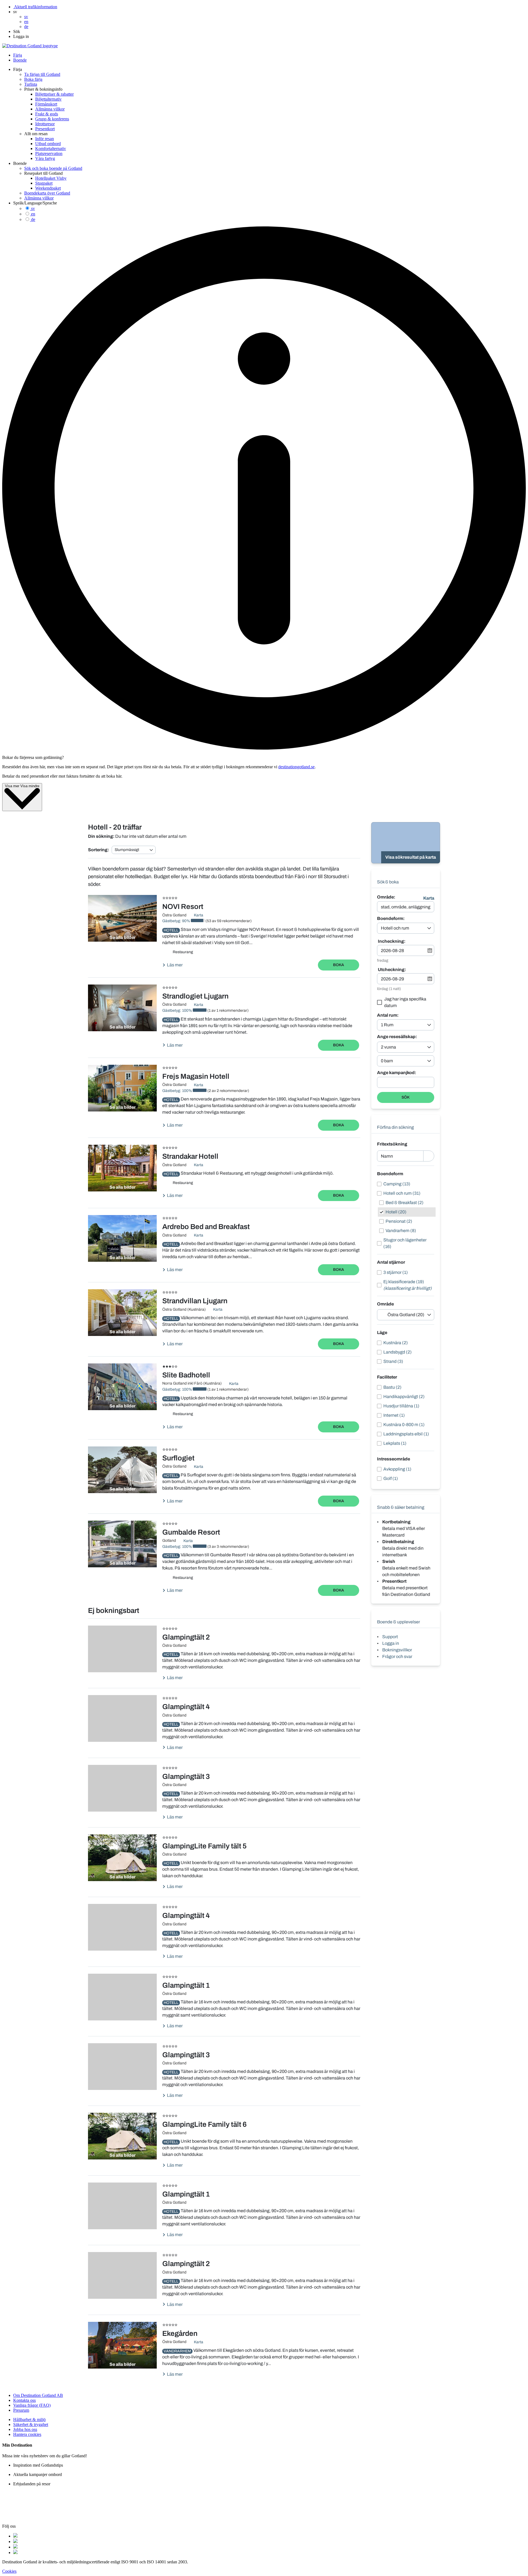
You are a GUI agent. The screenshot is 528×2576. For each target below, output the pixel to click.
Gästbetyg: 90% (177, 921)
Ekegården (180, 2333)
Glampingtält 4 (186, 1707)
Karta (429, 898)
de (33, 219)
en (33, 214)
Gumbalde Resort (191, 1532)
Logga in (391, 1643)
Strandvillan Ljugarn (195, 1301)
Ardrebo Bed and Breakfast (206, 1227)
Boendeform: (391, 919)
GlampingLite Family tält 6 (204, 2124)
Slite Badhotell (186, 1375)
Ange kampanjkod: (397, 1073)
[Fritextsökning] (429, 1156)
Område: (386, 897)
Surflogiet (178, 1458)
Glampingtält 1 (186, 1985)
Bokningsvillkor (397, 1650)
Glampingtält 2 (186, 1637)
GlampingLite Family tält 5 (204, 1846)
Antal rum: (388, 1015)
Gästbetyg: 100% (178, 1010)
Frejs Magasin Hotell (196, 1076)
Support (390, 1637)
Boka (339, 965)
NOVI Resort (183, 906)
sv (33, 208)
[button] (15, 12)
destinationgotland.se (296, 767)
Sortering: (98, 850)
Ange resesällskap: (397, 1037)
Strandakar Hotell (190, 1156)
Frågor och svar (397, 1656)
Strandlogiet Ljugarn (195, 996)
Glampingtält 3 (186, 1776)
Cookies (9, 2571)
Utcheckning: (392, 970)
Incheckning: (392, 941)
